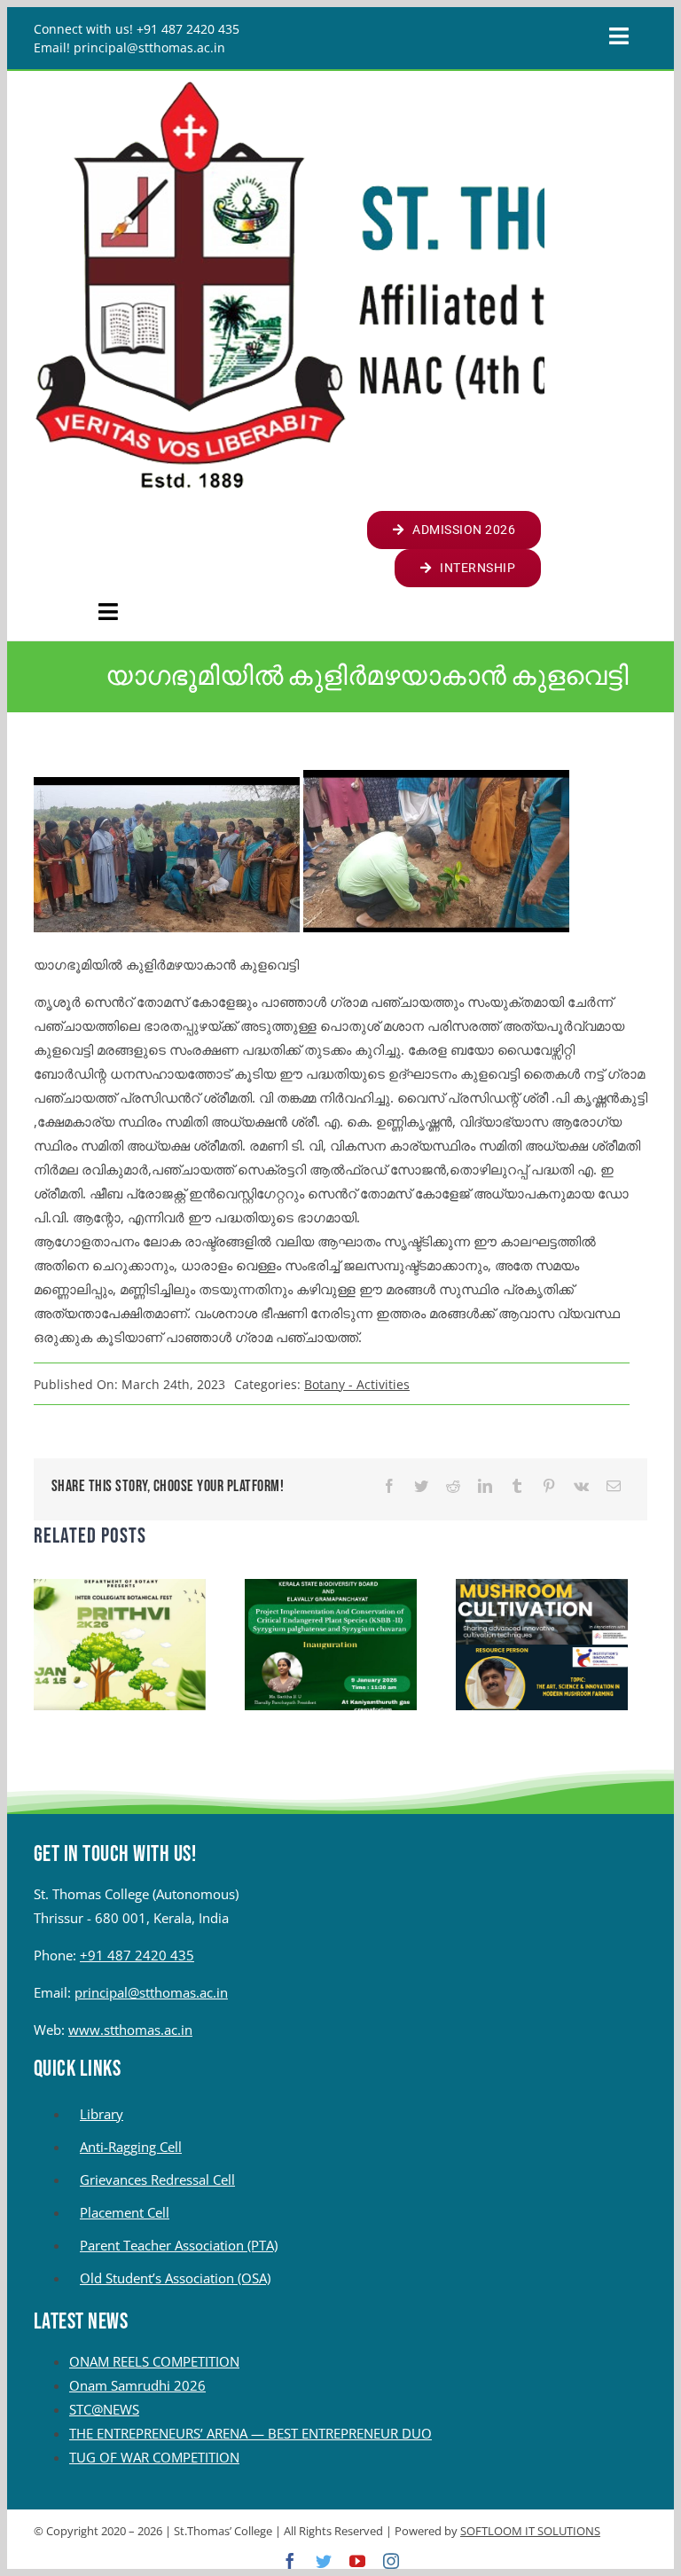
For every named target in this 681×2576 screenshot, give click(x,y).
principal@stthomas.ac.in (151, 1992)
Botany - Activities (357, 1384)
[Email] (614, 1486)
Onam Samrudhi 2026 (137, 2385)
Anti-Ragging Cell (131, 2147)
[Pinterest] (549, 1486)
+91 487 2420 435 (137, 1955)
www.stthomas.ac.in (130, 2030)
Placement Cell (125, 2212)
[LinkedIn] (485, 1486)
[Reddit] (453, 1486)
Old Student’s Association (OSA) (175, 2278)
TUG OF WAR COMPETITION (154, 2457)
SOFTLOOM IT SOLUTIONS (530, 2531)
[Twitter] (421, 1486)
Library (102, 2114)
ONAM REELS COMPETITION (154, 2361)
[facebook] (290, 2561)
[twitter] (324, 2561)
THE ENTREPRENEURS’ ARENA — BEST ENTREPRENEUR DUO (250, 2433)
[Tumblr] (517, 1486)
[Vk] (581, 1486)
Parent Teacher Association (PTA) (179, 2245)
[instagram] (391, 2561)
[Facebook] (389, 1486)
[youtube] (357, 2561)
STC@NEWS (104, 2409)
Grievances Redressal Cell (157, 2179)
